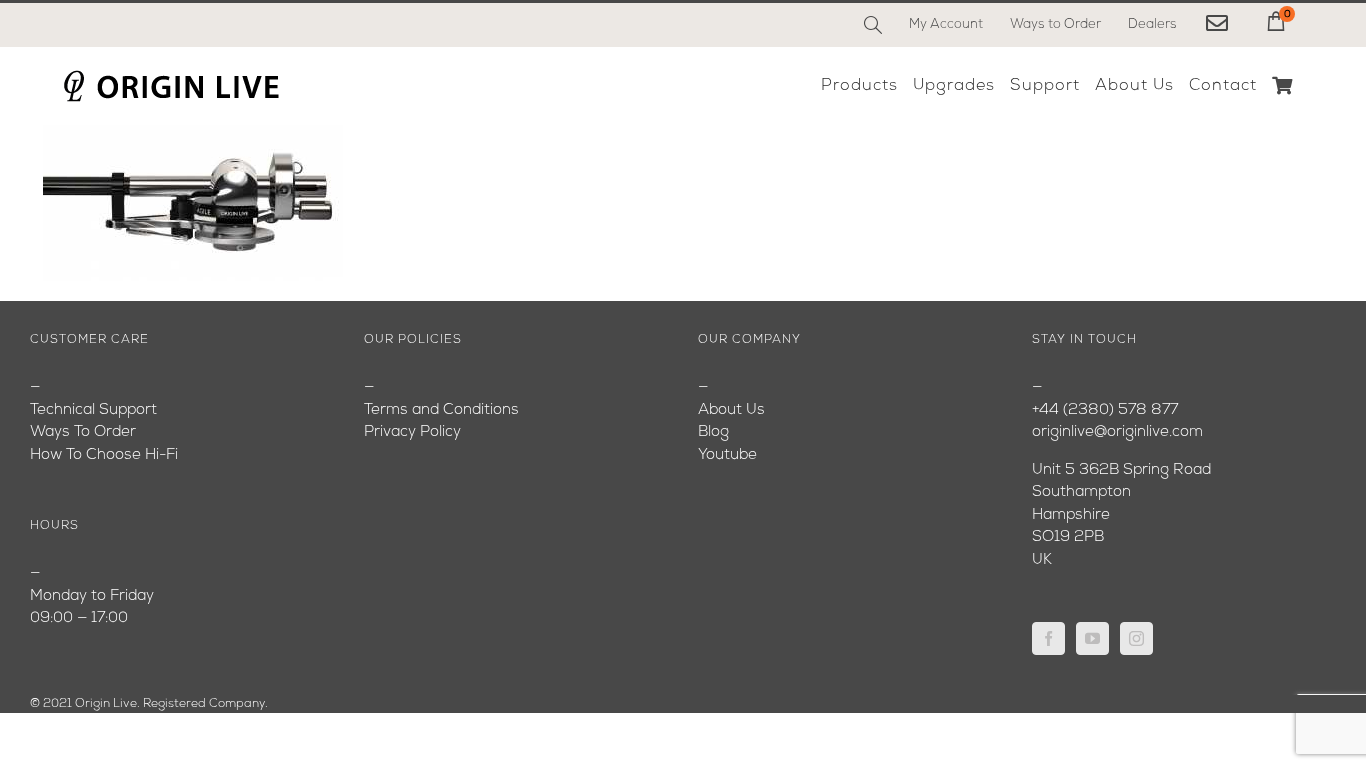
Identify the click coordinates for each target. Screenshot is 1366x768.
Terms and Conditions (441, 410)
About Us (731, 410)
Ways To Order (83, 432)
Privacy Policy (412, 432)
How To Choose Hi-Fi (104, 455)
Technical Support (93, 410)
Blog (713, 432)
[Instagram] (1136, 638)
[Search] (873, 25)
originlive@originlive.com (1117, 432)
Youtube (727, 455)
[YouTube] (1092, 638)
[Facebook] (1048, 638)
